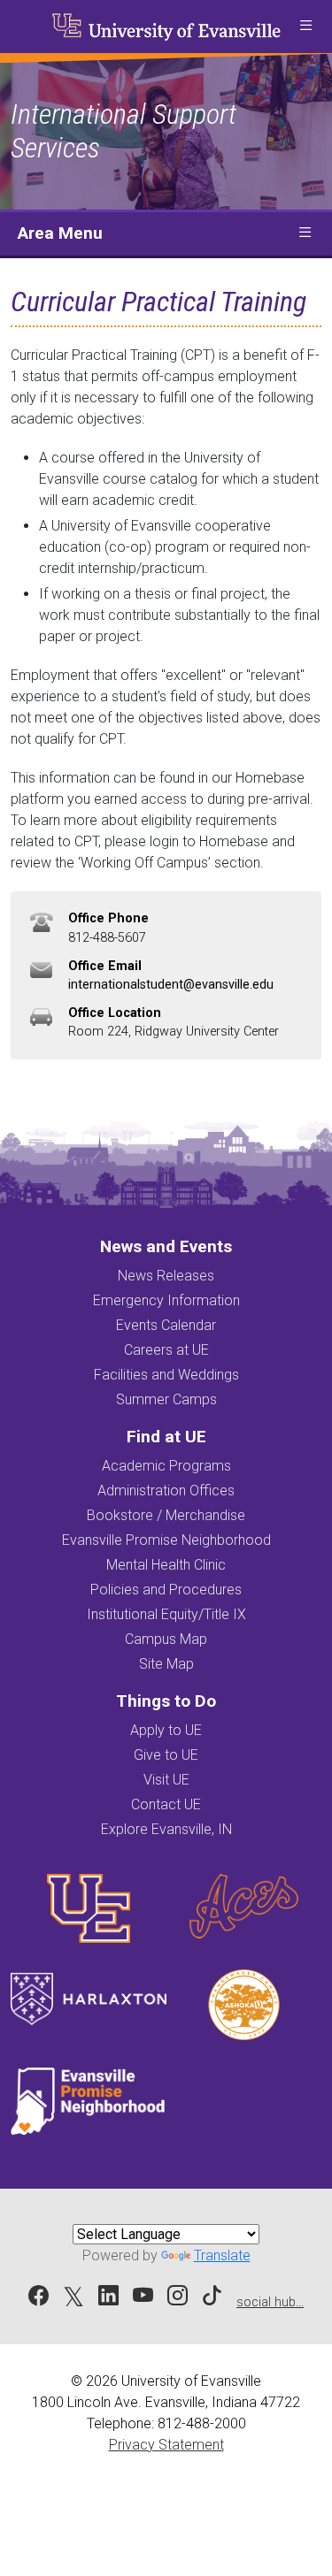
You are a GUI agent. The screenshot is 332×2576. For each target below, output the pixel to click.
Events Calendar (166, 1325)
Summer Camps (166, 1399)
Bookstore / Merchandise (166, 1515)
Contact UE (166, 1804)
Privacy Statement (166, 2445)
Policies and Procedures (166, 1590)
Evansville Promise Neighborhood (166, 1540)
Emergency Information (166, 1300)
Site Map (166, 1664)
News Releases (166, 1276)
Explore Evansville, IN (166, 1829)
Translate (222, 2255)
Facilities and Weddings (166, 1375)
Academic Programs (166, 1466)
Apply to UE (166, 1730)
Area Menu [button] (60, 233)
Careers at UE (166, 1350)
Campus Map (166, 1639)
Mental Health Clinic (166, 1565)
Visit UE (166, 1780)
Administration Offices (166, 1491)
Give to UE (166, 1755)
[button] (305, 27)
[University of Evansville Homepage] (166, 27)
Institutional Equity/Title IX (166, 1614)
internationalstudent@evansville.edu (171, 985)
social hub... (270, 2302)
